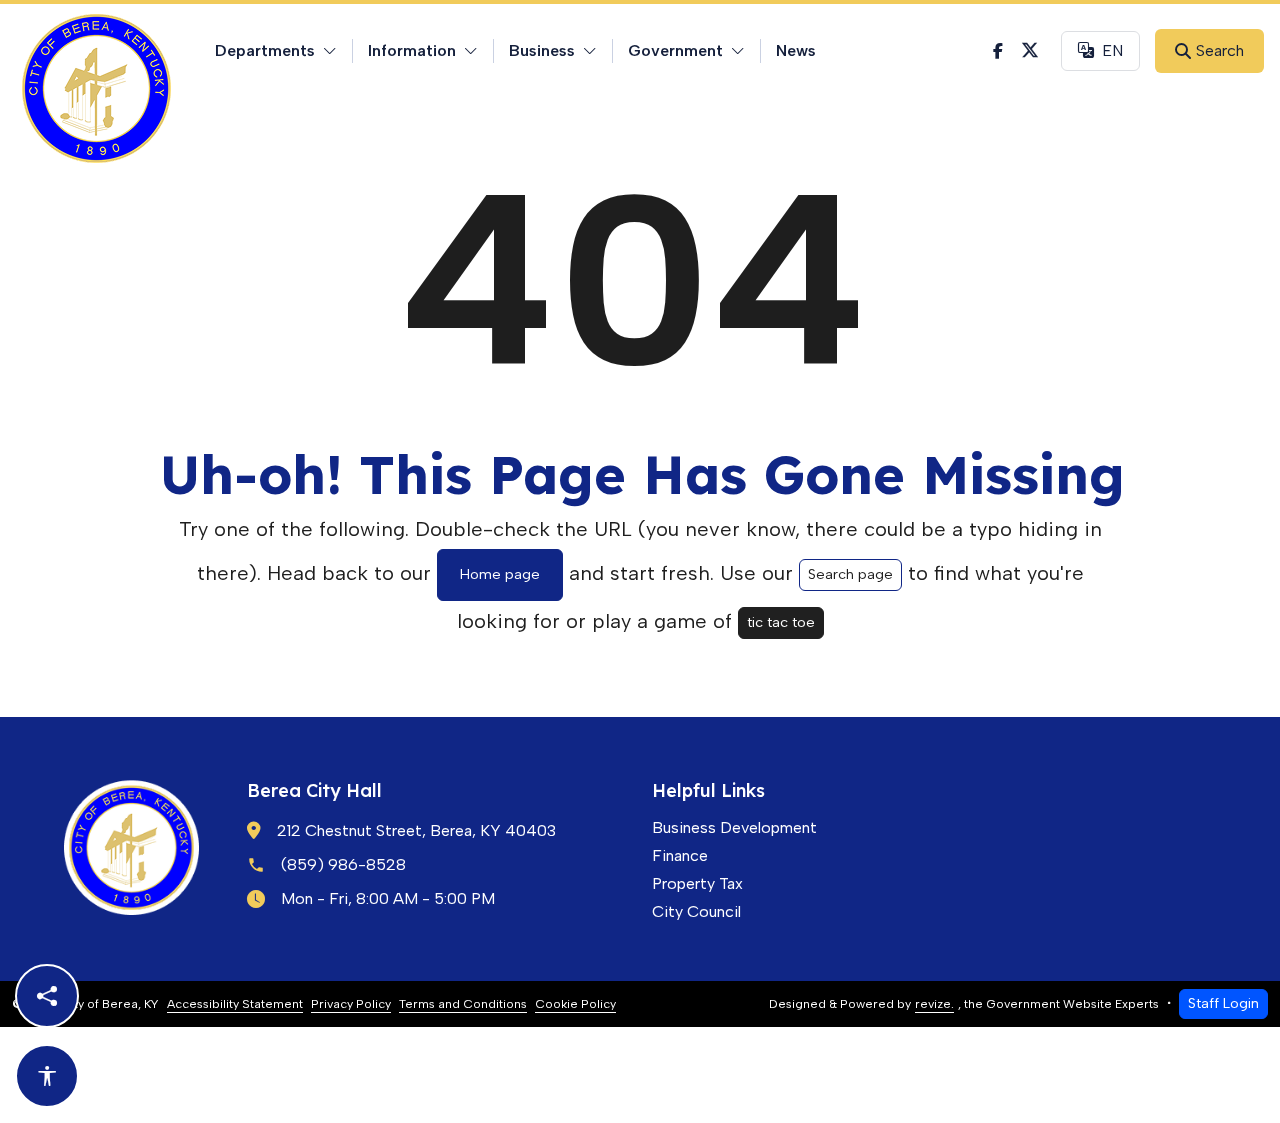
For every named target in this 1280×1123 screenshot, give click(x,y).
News (796, 50)
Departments (265, 50)
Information (412, 50)
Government (675, 50)
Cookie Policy (575, 1003)
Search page (850, 574)
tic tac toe (781, 622)
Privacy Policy (351, 1003)
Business (542, 50)
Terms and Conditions (463, 1003)
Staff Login (1223, 1003)
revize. (934, 1003)
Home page (500, 574)
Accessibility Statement (235, 1003)
